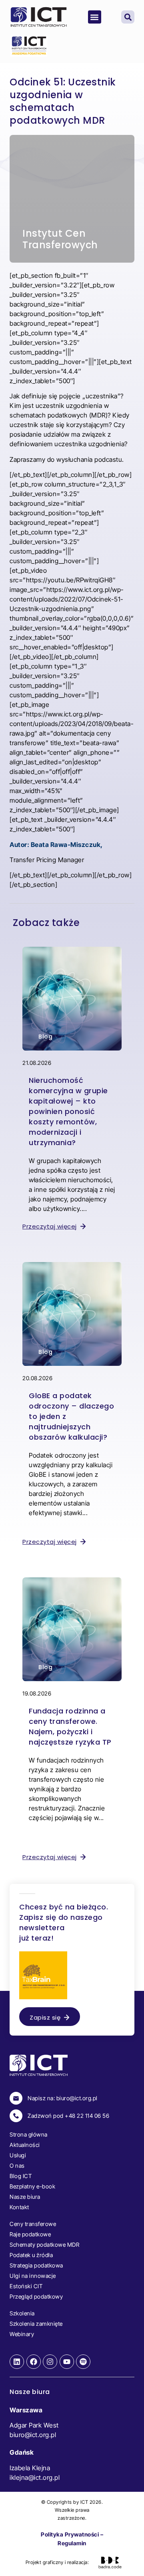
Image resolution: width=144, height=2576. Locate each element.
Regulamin (72, 2543)
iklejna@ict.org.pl (35, 2477)
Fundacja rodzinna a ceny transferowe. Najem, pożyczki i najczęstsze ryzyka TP (70, 1726)
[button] (95, 17)
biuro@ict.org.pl (33, 2435)
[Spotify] (83, 2362)
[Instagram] (50, 2362)
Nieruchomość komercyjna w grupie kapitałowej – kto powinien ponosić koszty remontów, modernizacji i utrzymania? (68, 1111)
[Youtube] (67, 2362)
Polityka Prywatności (70, 2534)
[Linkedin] (17, 2362)
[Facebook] (34, 2362)
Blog (45, 1037)
